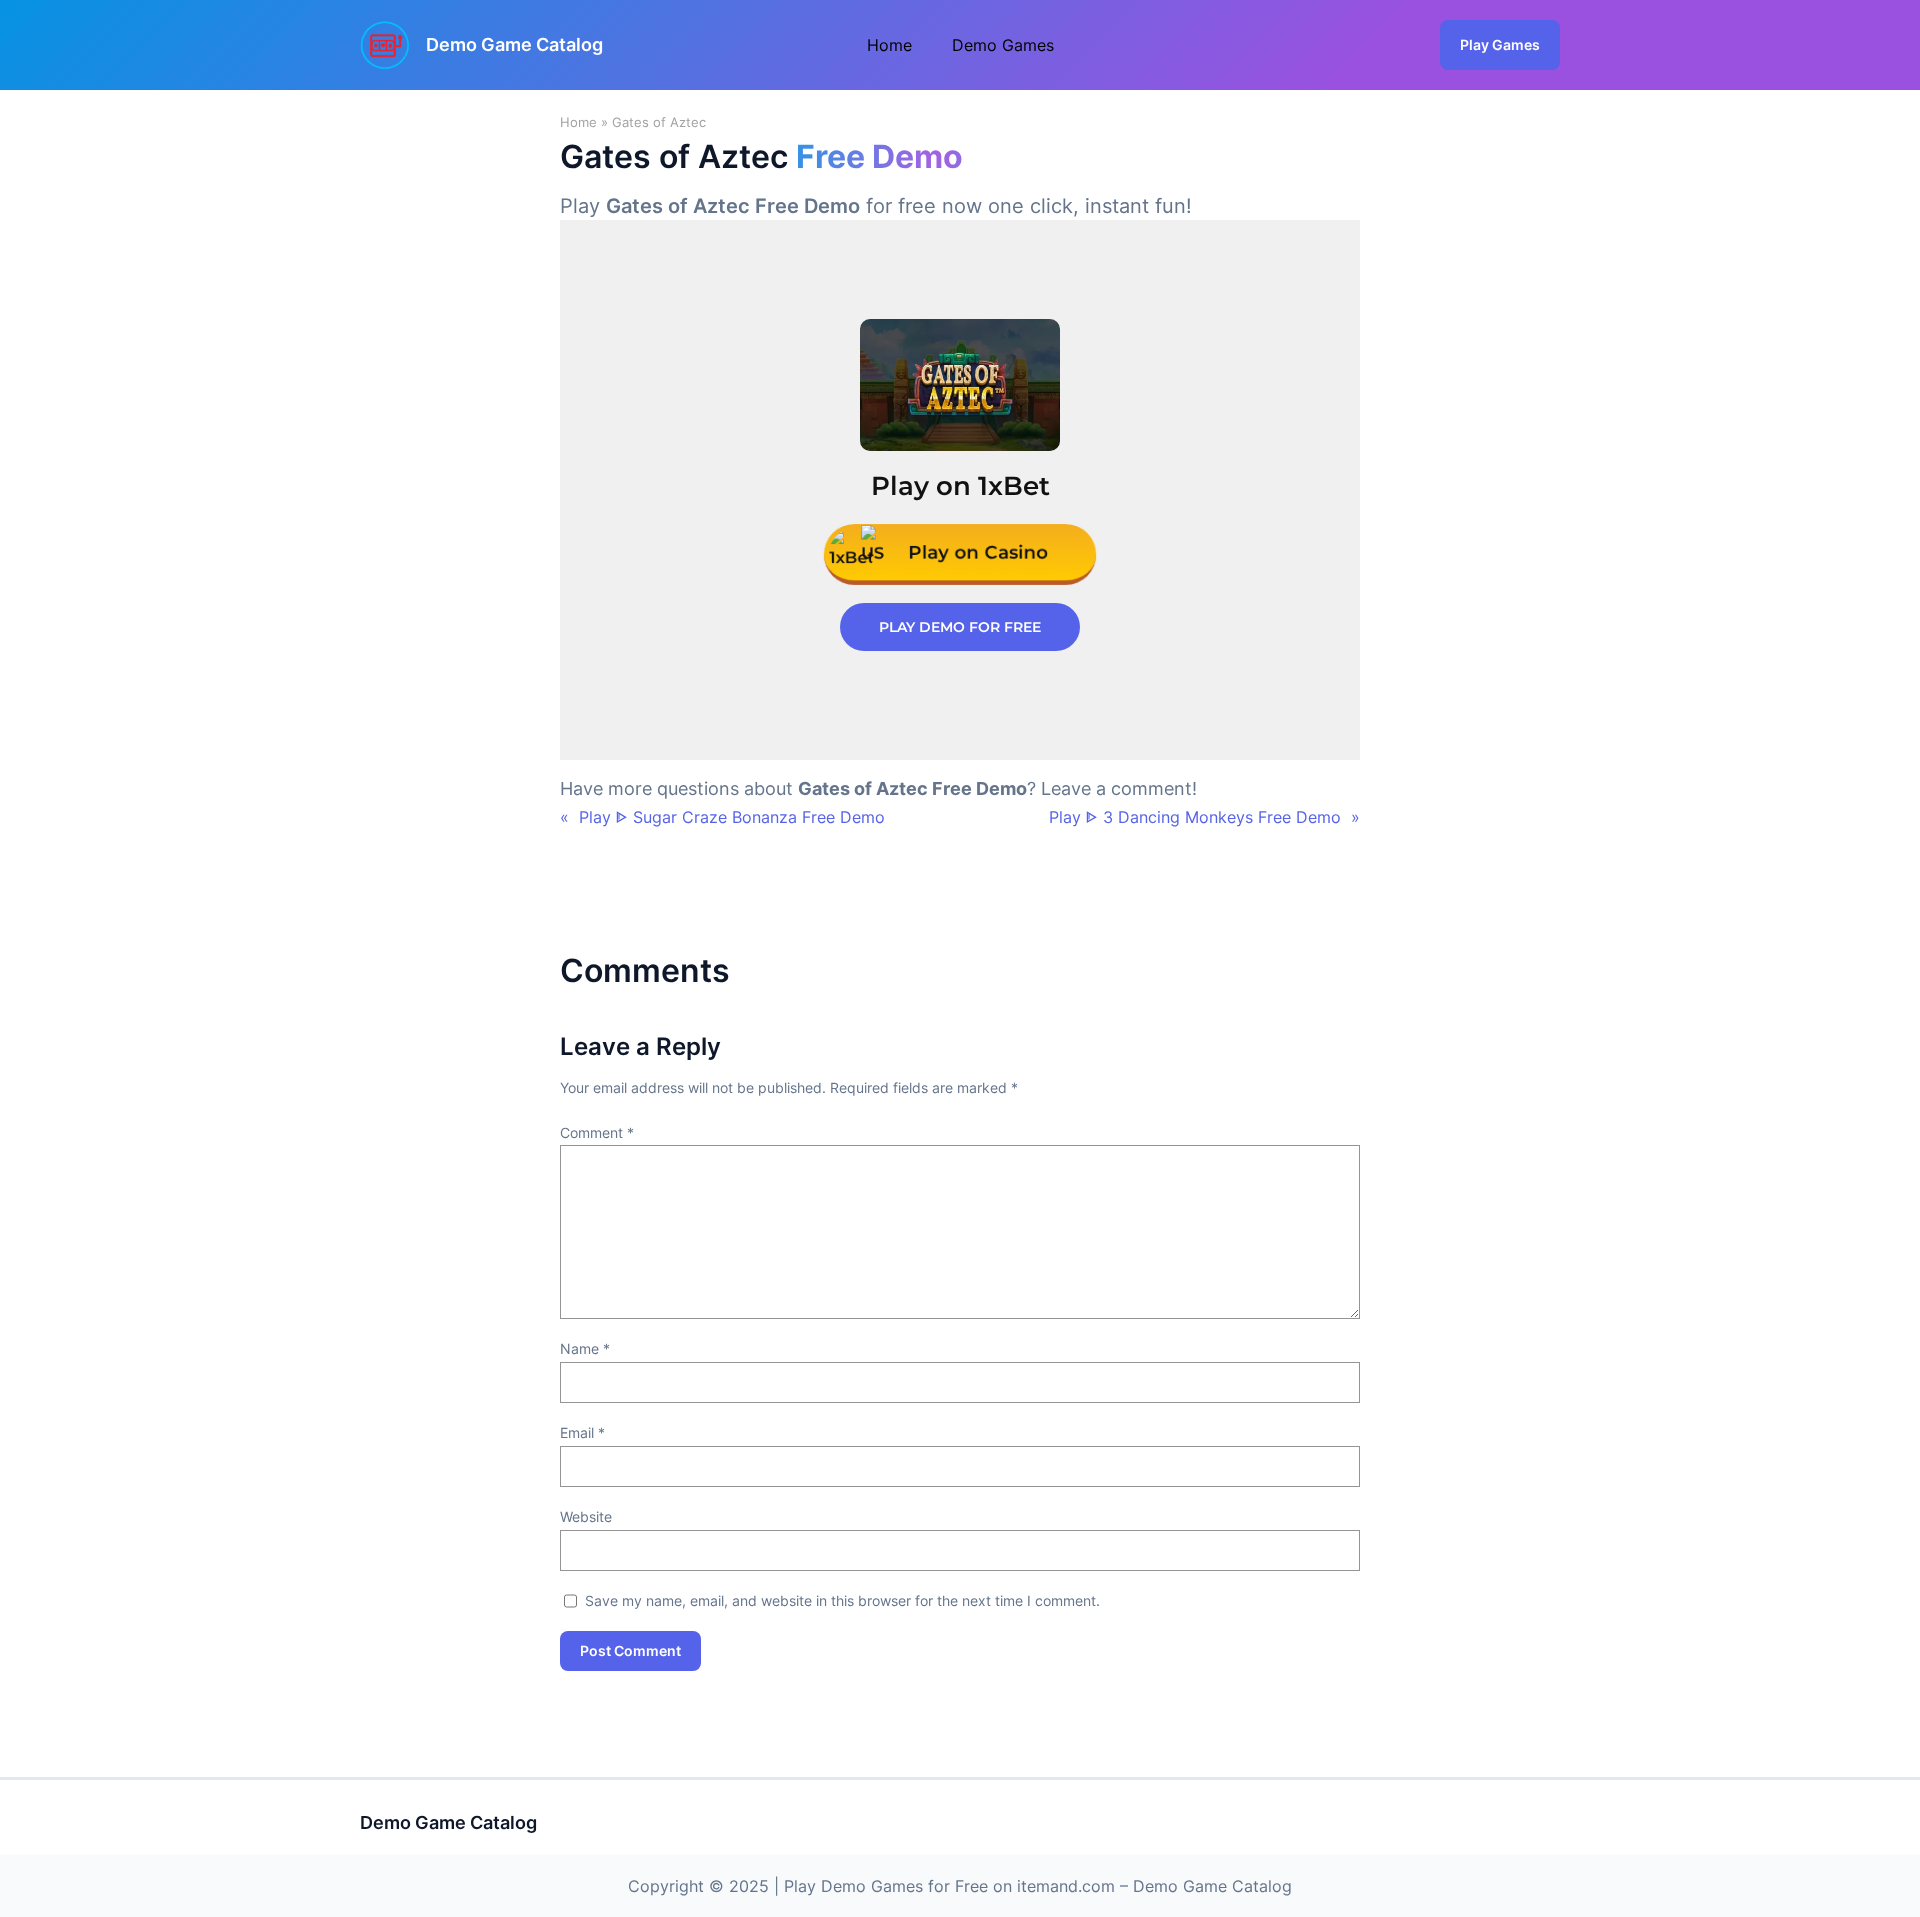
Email (582, 1432)
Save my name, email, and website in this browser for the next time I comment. (842, 1600)
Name (585, 1348)
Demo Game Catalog (514, 44)
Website (586, 1516)
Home (578, 122)
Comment (597, 1132)
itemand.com (1066, 1886)
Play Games (1500, 44)
